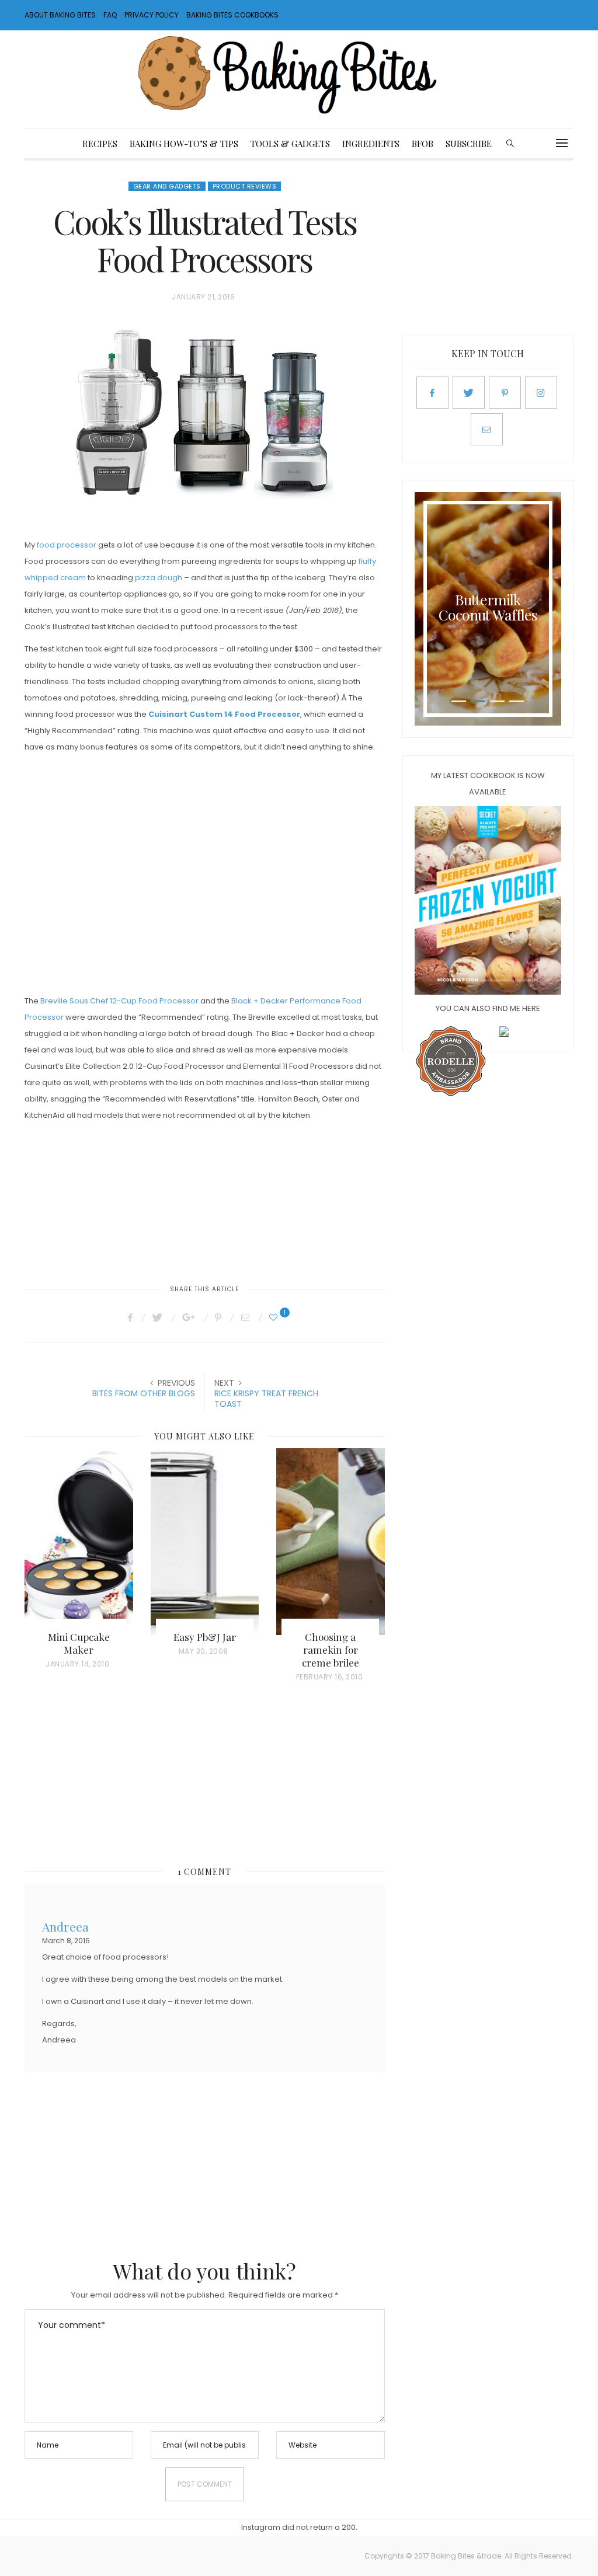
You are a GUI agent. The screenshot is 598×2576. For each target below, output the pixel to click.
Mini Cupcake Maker (79, 1643)
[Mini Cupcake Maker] (79, 1542)
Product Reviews (245, 186)
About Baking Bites (60, 15)
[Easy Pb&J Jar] (205, 1542)
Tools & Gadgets (290, 144)
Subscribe (469, 144)
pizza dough (159, 578)
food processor (67, 545)
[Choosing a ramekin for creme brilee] (331, 1542)
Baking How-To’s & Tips (184, 144)
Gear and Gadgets (167, 186)
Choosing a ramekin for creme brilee (331, 1650)
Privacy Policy (152, 15)
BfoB (423, 144)
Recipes (100, 144)
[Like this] (275, 1317)
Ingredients (371, 144)
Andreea (65, 1925)
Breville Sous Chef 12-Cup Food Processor (119, 1001)
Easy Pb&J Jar (205, 1637)
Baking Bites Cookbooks (232, 15)
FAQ (110, 15)
